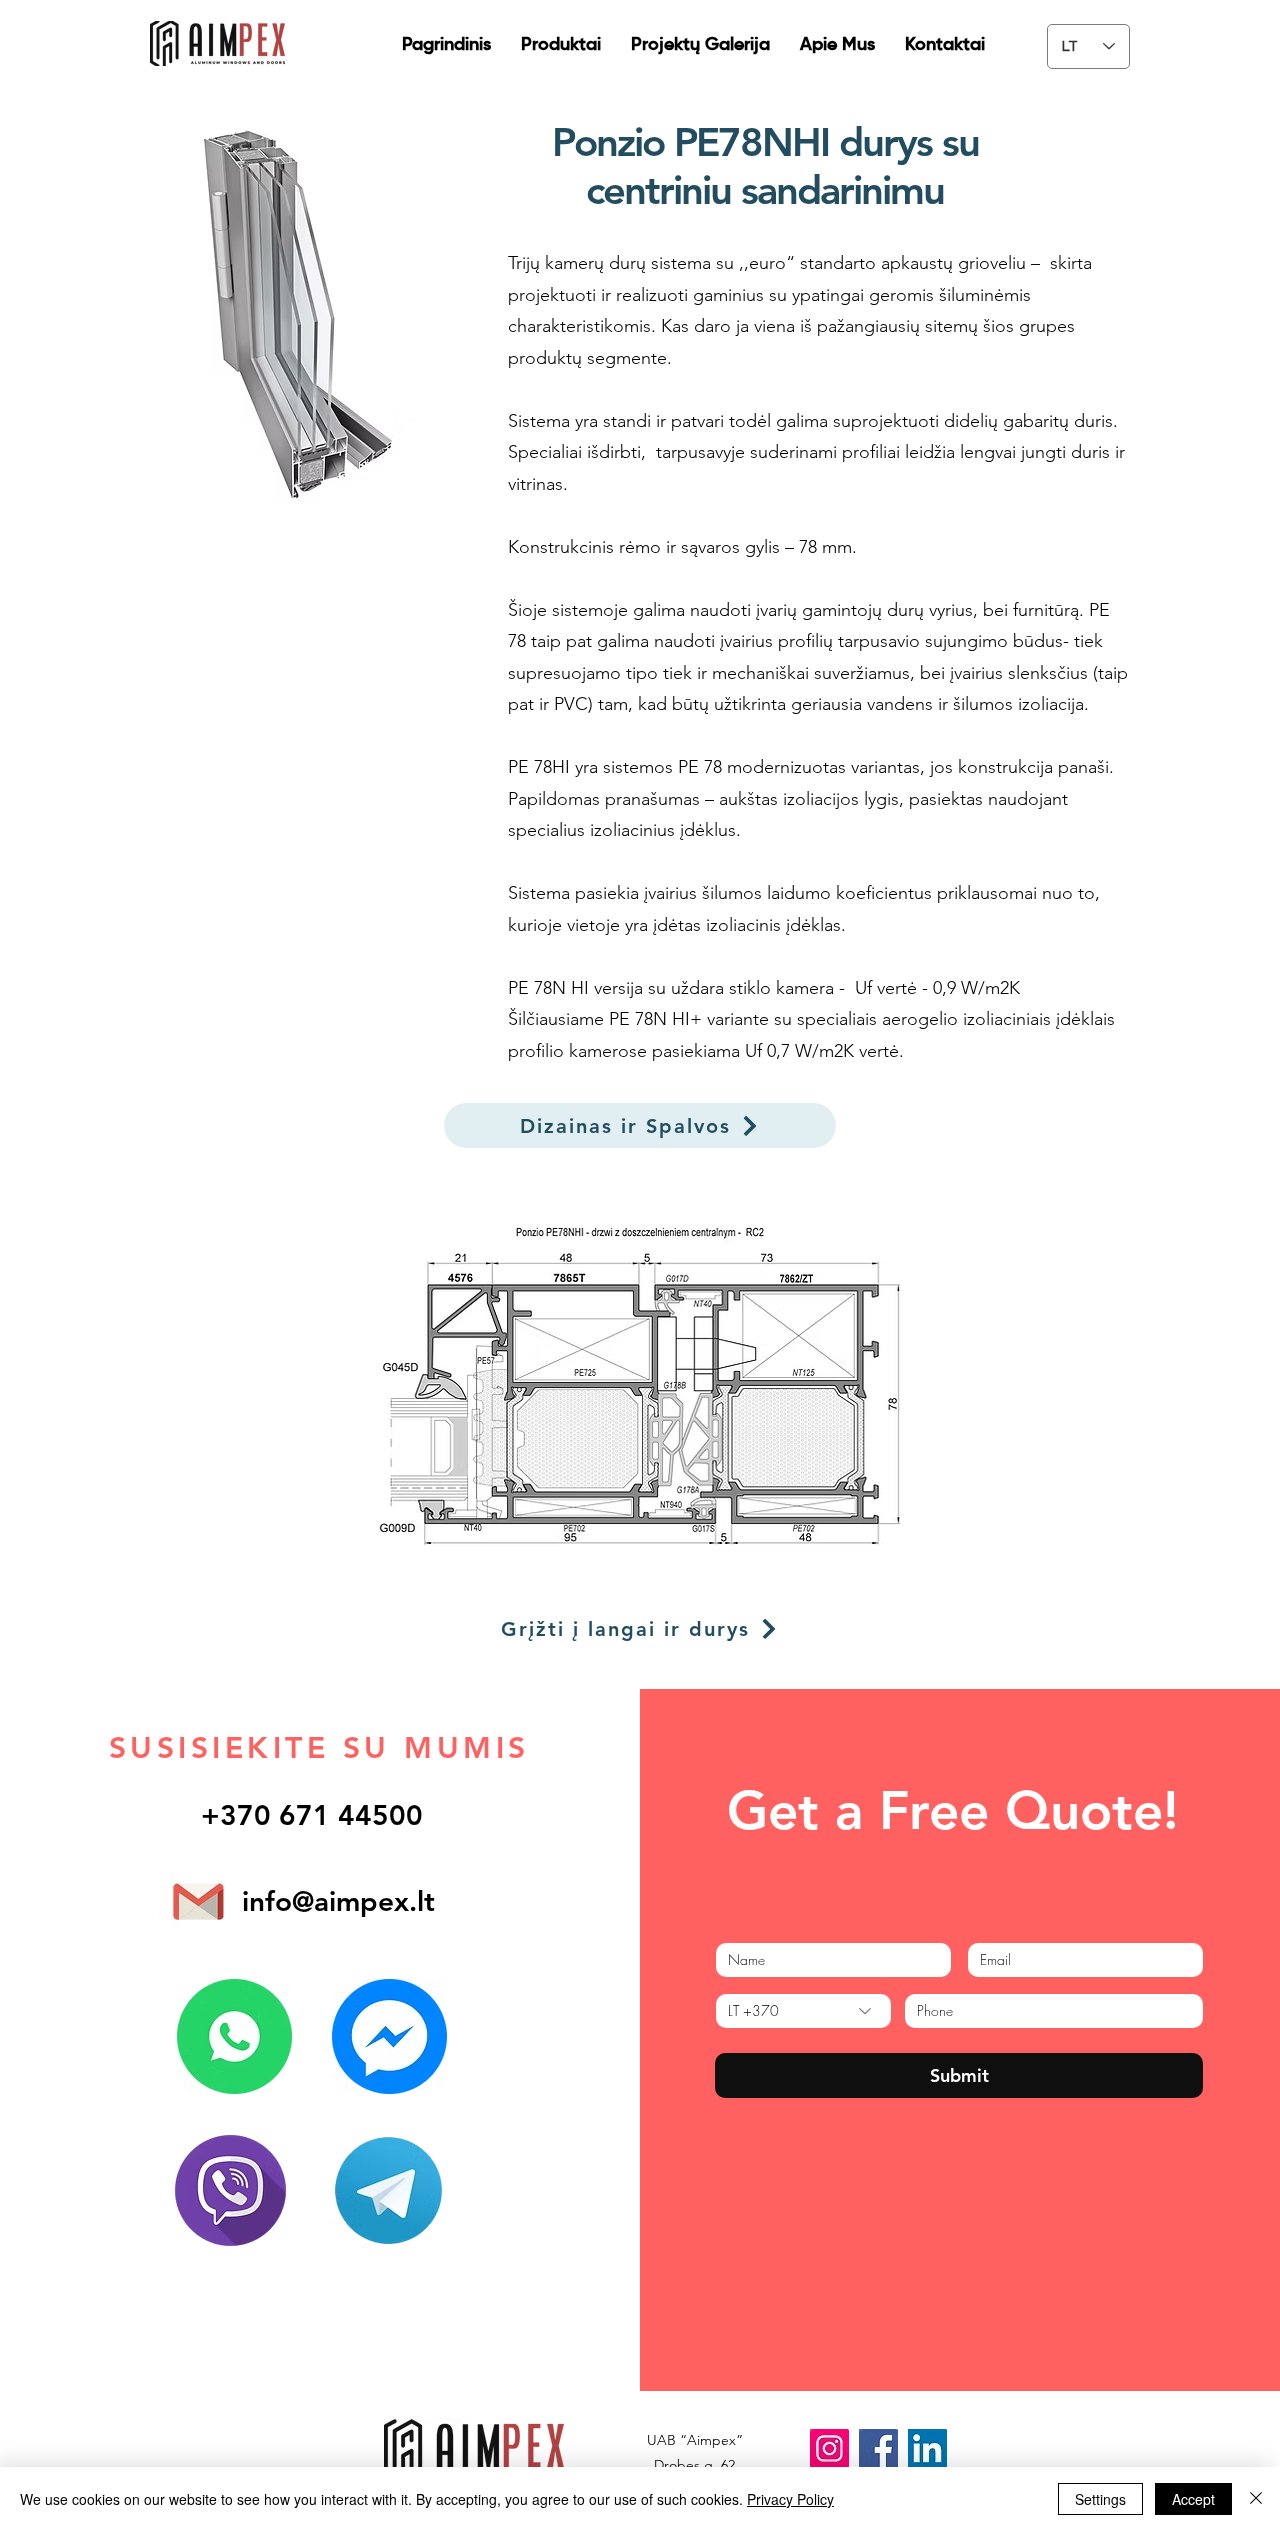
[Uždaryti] (1256, 2499)
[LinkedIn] (927, 2448)
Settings (1100, 2499)
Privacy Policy (790, 2499)
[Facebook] (878, 2448)
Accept (1193, 2499)
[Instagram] (829, 2448)
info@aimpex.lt (338, 1901)
